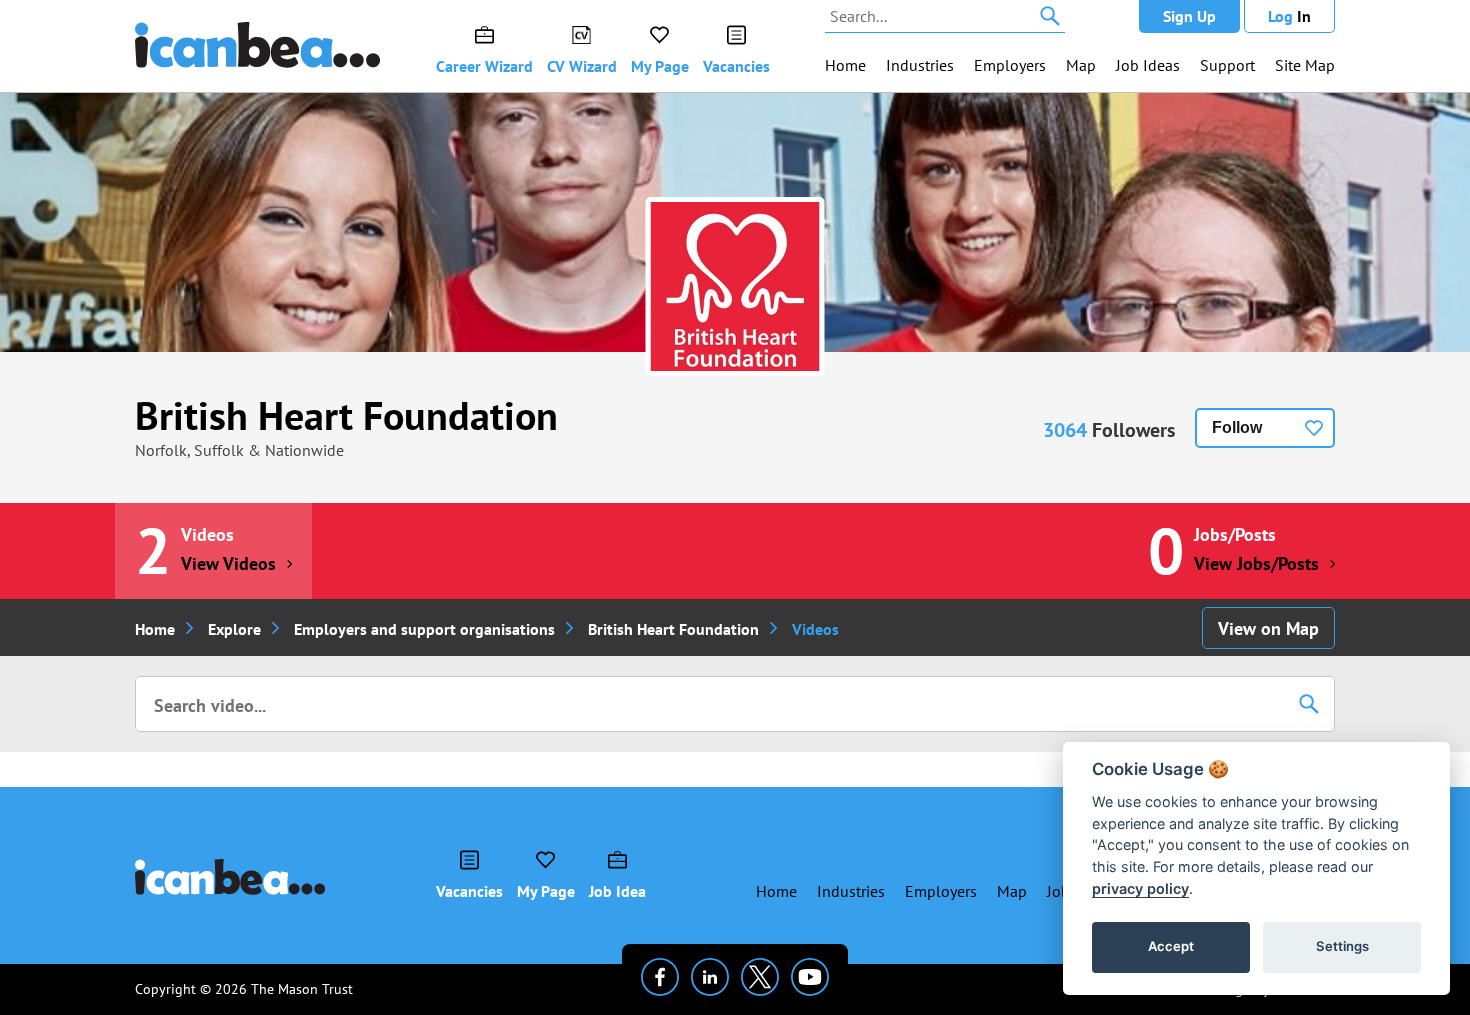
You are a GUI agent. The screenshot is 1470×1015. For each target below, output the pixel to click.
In (1289, 16)
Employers (1010, 65)
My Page (660, 66)
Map (1081, 65)
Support (1227, 65)
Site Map (1305, 65)
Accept (1171, 946)
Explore (234, 629)
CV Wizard (582, 66)
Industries (920, 65)
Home (845, 65)
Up (1189, 16)
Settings (1342, 946)
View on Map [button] (1268, 628)
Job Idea (617, 891)
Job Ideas (1148, 65)
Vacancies (736, 66)
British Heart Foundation (346, 415)
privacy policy (1140, 888)
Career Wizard (484, 66)
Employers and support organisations (424, 629)
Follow (1237, 427)
